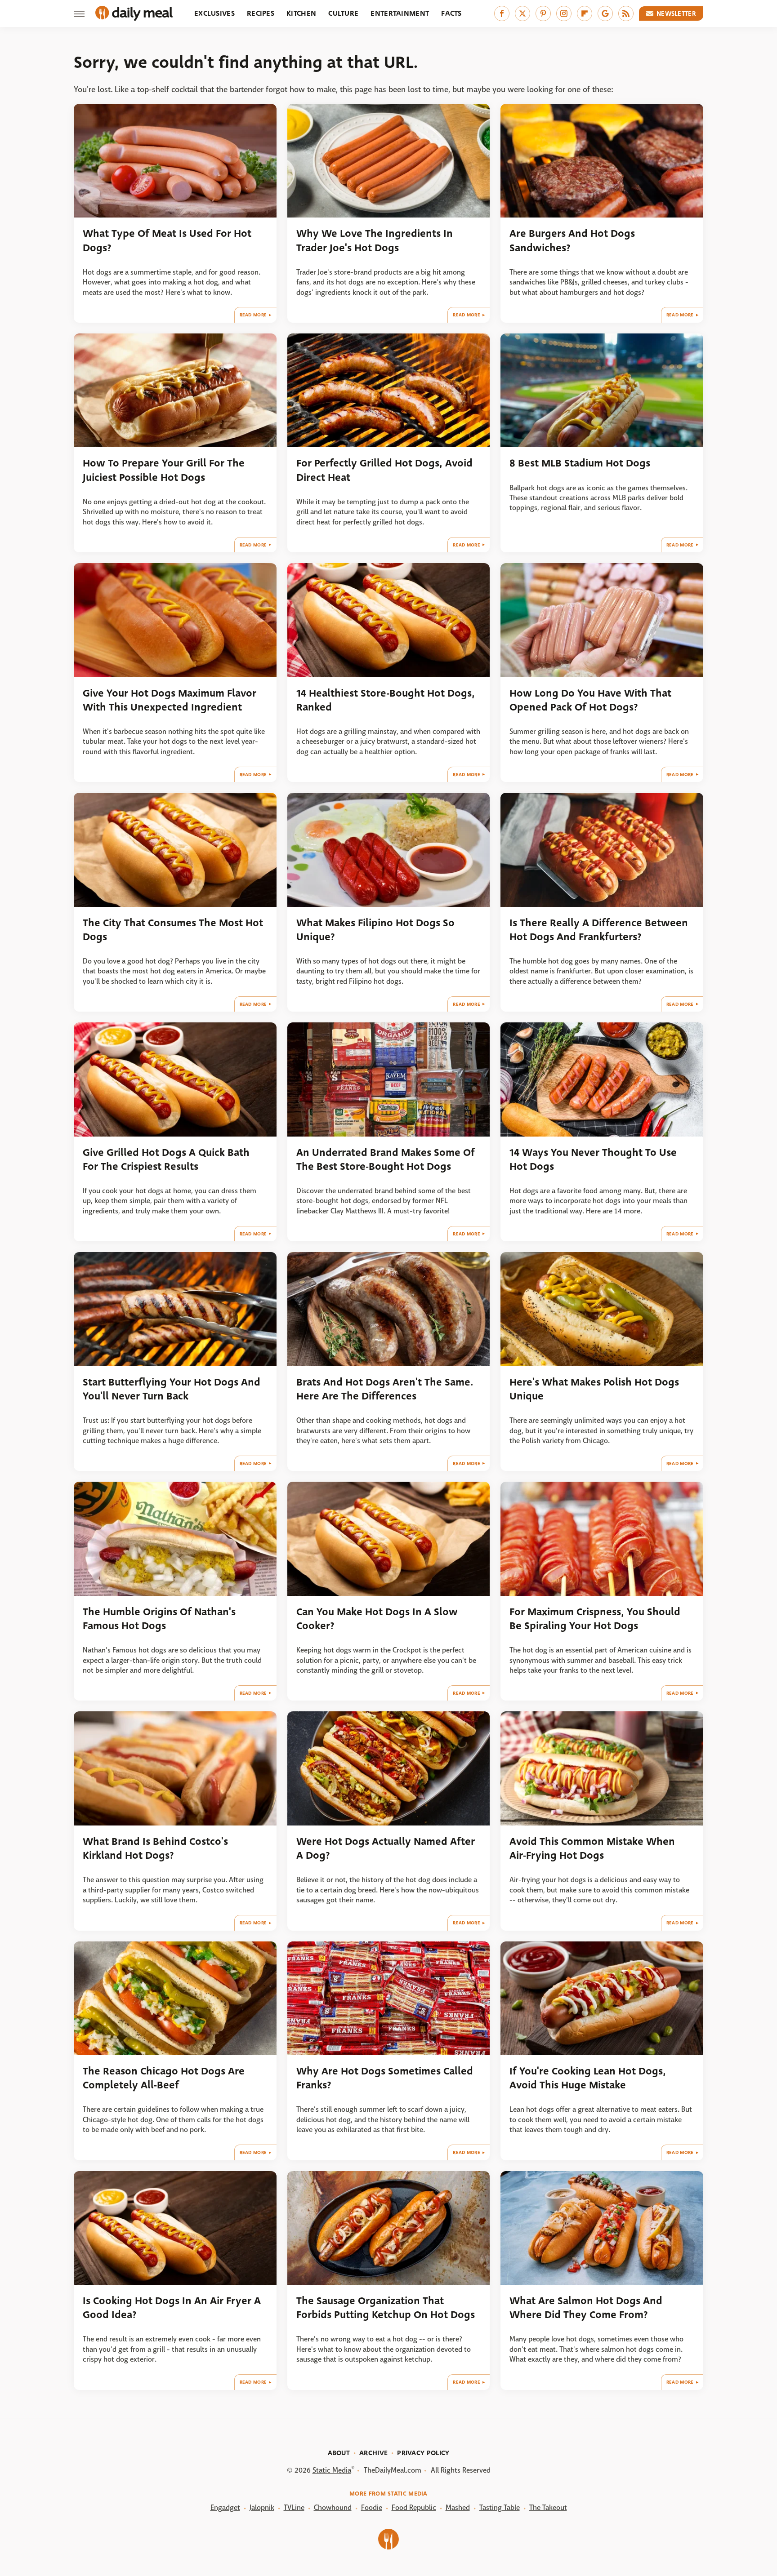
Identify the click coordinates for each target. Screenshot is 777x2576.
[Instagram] (564, 13)
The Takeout (548, 2507)
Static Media (332, 2470)
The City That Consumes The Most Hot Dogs (173, 930)
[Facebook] (502, 13)
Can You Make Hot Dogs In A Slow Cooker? (377, 1619)
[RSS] (626, 13)
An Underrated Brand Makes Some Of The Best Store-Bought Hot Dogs (386, 1159)
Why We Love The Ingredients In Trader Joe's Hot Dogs (375, 240)
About (339, 2453)
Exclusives (214, 13)
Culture (343, 13)
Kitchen (301, 13)
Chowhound (333, 2507)
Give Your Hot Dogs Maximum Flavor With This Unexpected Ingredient (170, 700)
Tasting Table (500, 2507)
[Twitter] (522, 13)
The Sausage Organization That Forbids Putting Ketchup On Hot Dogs (386, 2308)
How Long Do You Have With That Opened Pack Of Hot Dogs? (590, 700)
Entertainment (400, 13)
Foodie (372, 2507)
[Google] (605, 13)
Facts (451, 13)
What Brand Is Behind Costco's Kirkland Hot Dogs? (155, 1848)
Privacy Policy (423, 2453)
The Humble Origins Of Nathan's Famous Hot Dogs (159, 1619)
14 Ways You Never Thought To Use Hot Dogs (593, 1159)
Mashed (458, 2507)
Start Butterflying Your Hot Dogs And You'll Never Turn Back (172, 1389)
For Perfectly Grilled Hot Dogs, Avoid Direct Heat (384, 470)
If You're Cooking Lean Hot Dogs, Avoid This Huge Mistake (588, 2078)
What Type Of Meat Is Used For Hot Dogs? (167, 240)
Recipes (261, 13)
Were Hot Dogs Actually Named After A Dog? (386, 1848)
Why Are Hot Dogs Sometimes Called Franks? (385, 2078)
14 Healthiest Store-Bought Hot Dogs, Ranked (386, 700)
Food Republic (414, 2507)
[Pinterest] (543, 13)
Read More (253, 315)
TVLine (294, 2507)
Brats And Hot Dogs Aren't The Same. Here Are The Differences (385, 1389)
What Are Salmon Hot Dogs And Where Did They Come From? (586, 2308)
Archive (373, 2453)
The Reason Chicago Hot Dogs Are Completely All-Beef (164, 2078)
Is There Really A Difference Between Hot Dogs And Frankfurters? (599, 930)
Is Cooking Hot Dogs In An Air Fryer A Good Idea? (172, 2308)
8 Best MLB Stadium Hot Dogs (580, 463)
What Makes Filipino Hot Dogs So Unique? (375, 930)
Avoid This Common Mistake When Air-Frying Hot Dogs (592, 1848)
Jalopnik (262, 2507)
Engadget (225, 2507)
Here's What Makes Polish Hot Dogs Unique (594, 1389)
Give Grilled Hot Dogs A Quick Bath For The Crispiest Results (166, 1159)
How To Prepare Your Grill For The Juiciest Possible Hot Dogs (164, 470)
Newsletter (676, 13)
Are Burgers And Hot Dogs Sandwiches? (572, 240)
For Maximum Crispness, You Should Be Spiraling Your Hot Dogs (595, 1619)
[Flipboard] (585, 13)
